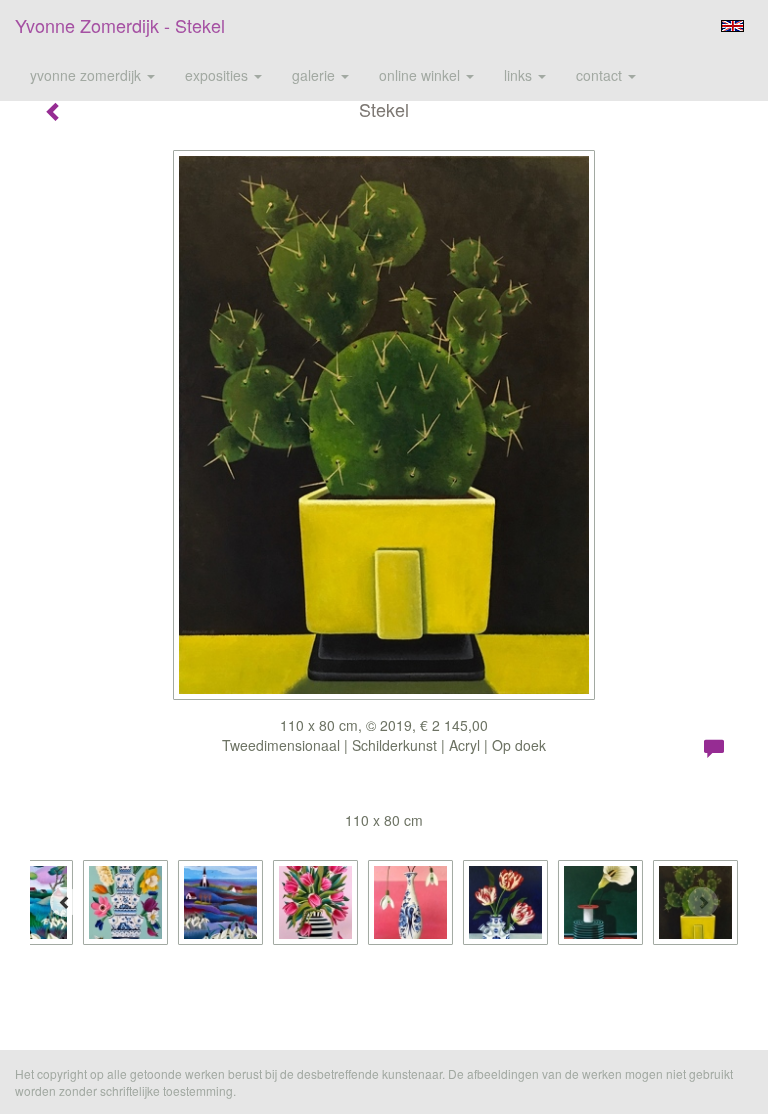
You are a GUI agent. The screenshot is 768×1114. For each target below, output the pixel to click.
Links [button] (520, 75)
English (732, 26)
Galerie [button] (315, 75)
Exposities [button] (218, 75)
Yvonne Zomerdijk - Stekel (120, 25)
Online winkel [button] (421, 75)
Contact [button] (601, 75)
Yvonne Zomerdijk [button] (87, 75)
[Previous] (65, 902)
